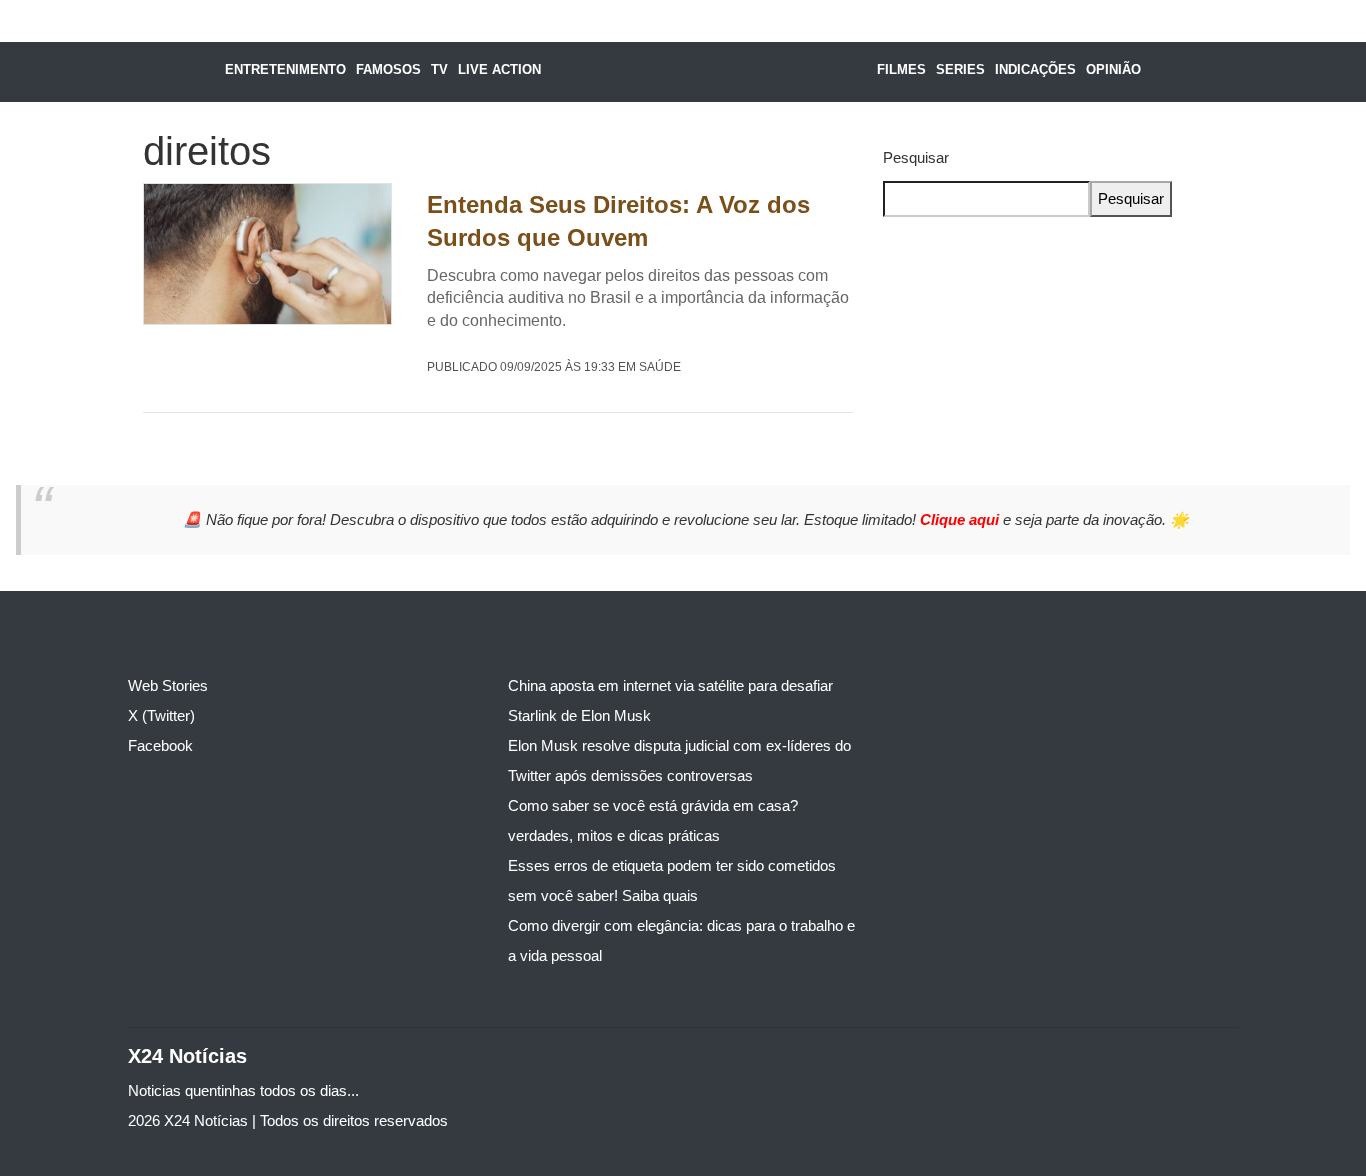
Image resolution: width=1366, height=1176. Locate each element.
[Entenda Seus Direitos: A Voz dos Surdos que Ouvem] (267, 254)
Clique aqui (961, 519)
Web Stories (168, 685)
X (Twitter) (161, 715)
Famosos (388, 69)
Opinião (1113, 69)
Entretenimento (285, 69)
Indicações (1035, 69)
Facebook (160, 745)
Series (960, 69)
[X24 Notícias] (701, 72)
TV (439, 69)
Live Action (499, 69)
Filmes (901, 69)
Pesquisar (916, 157)
